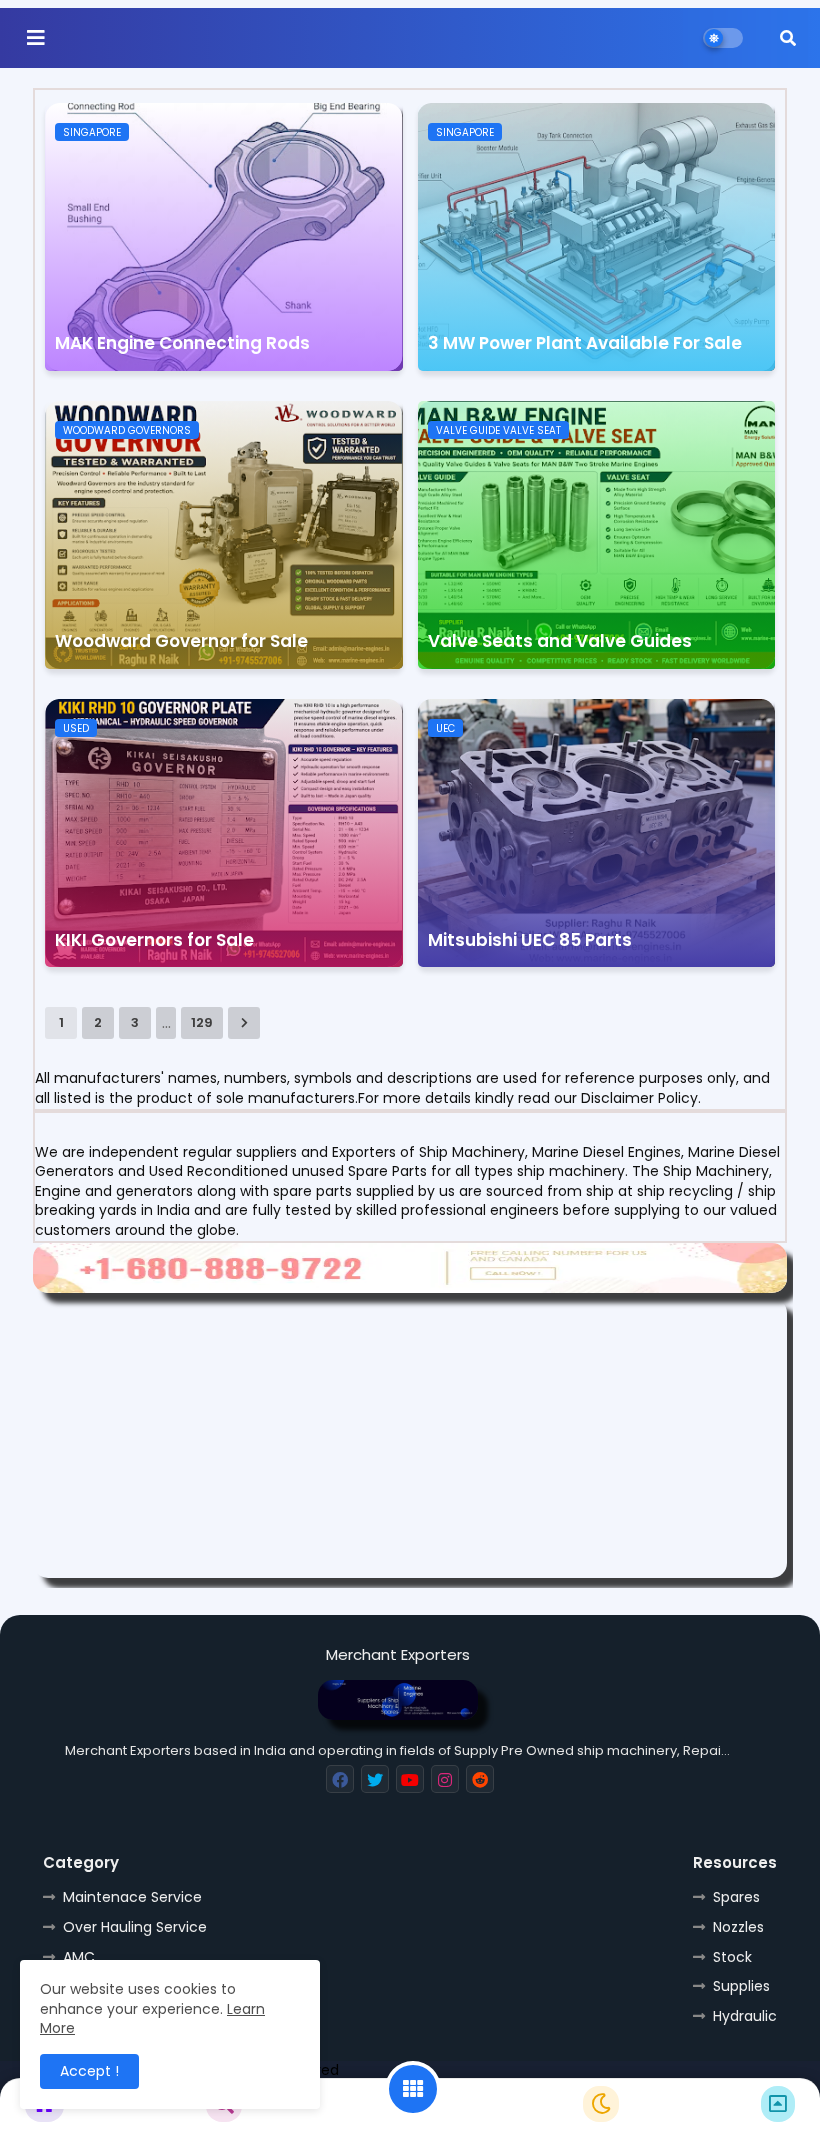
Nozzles (738, 1927)
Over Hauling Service (135, 1927)
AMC (79, 1957)
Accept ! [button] (89, 2071)
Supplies (741, 1986)
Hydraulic (745, 2016)
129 (202, 1022)
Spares (736, 1897)
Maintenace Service (132, 1897)
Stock (732, 1957)
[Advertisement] (410, 1438)
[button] (788, 38)
